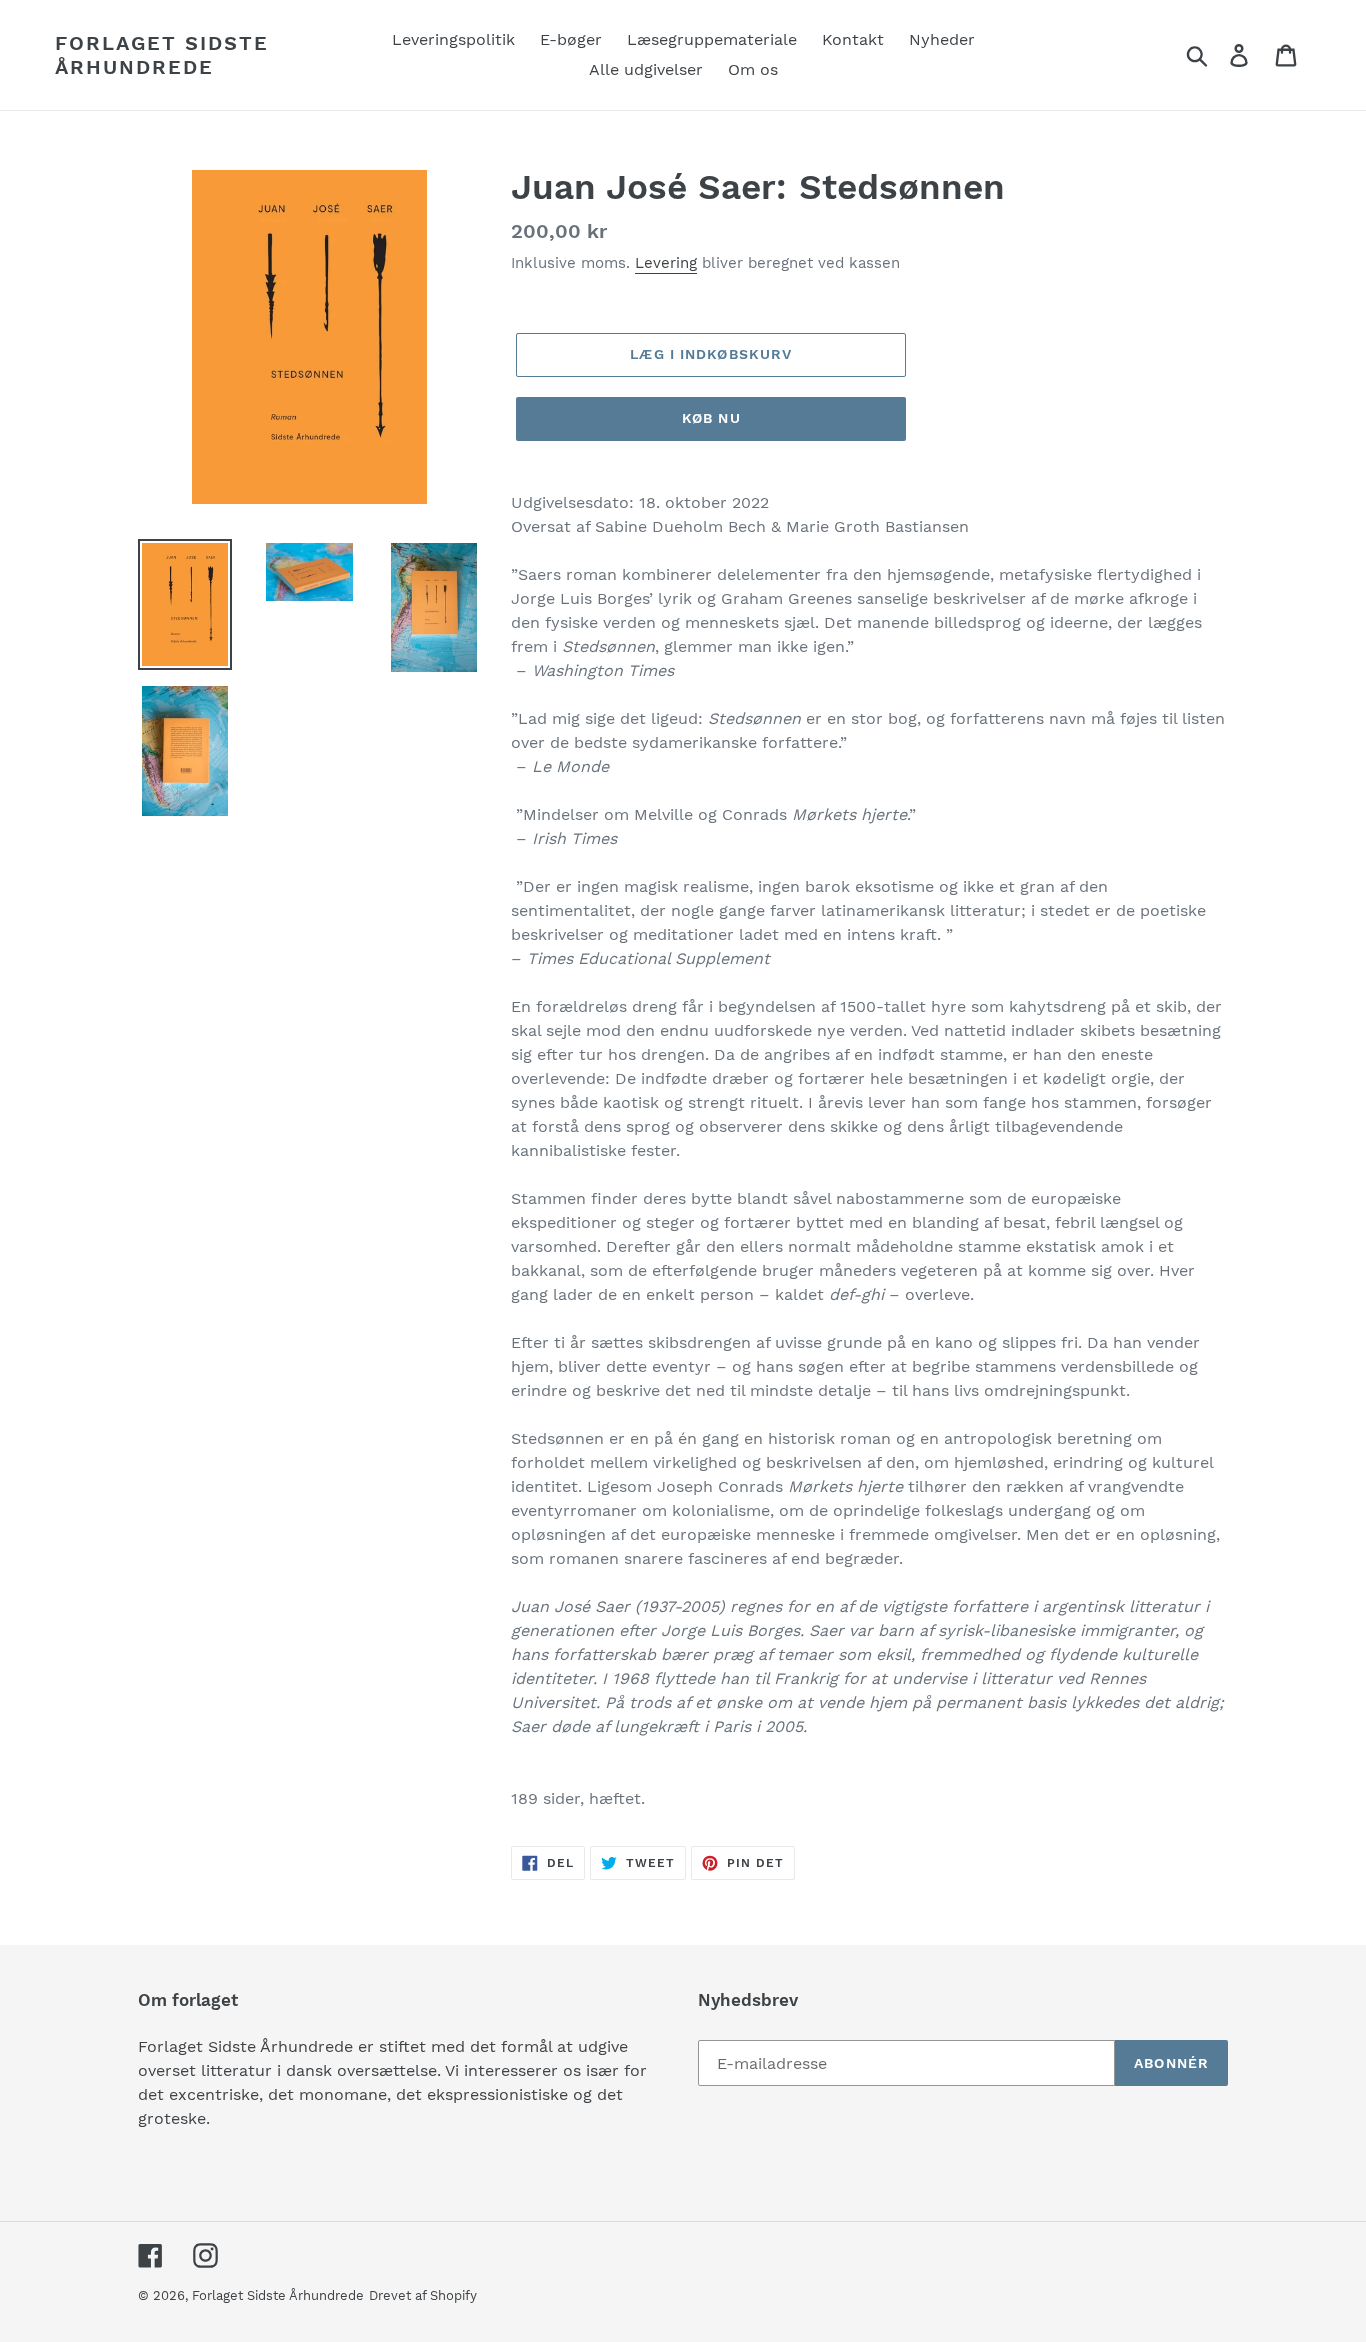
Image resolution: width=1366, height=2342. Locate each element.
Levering (666, 263)
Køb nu (711, 418)
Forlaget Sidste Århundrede (162, 55)
